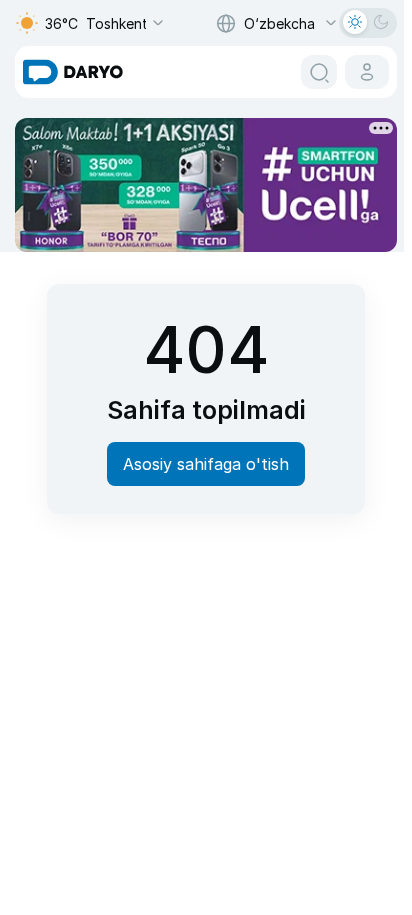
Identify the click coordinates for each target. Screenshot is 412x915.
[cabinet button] (367, 72)
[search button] (319, 72)
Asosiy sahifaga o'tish (206, 464)
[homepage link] (73, 72)
